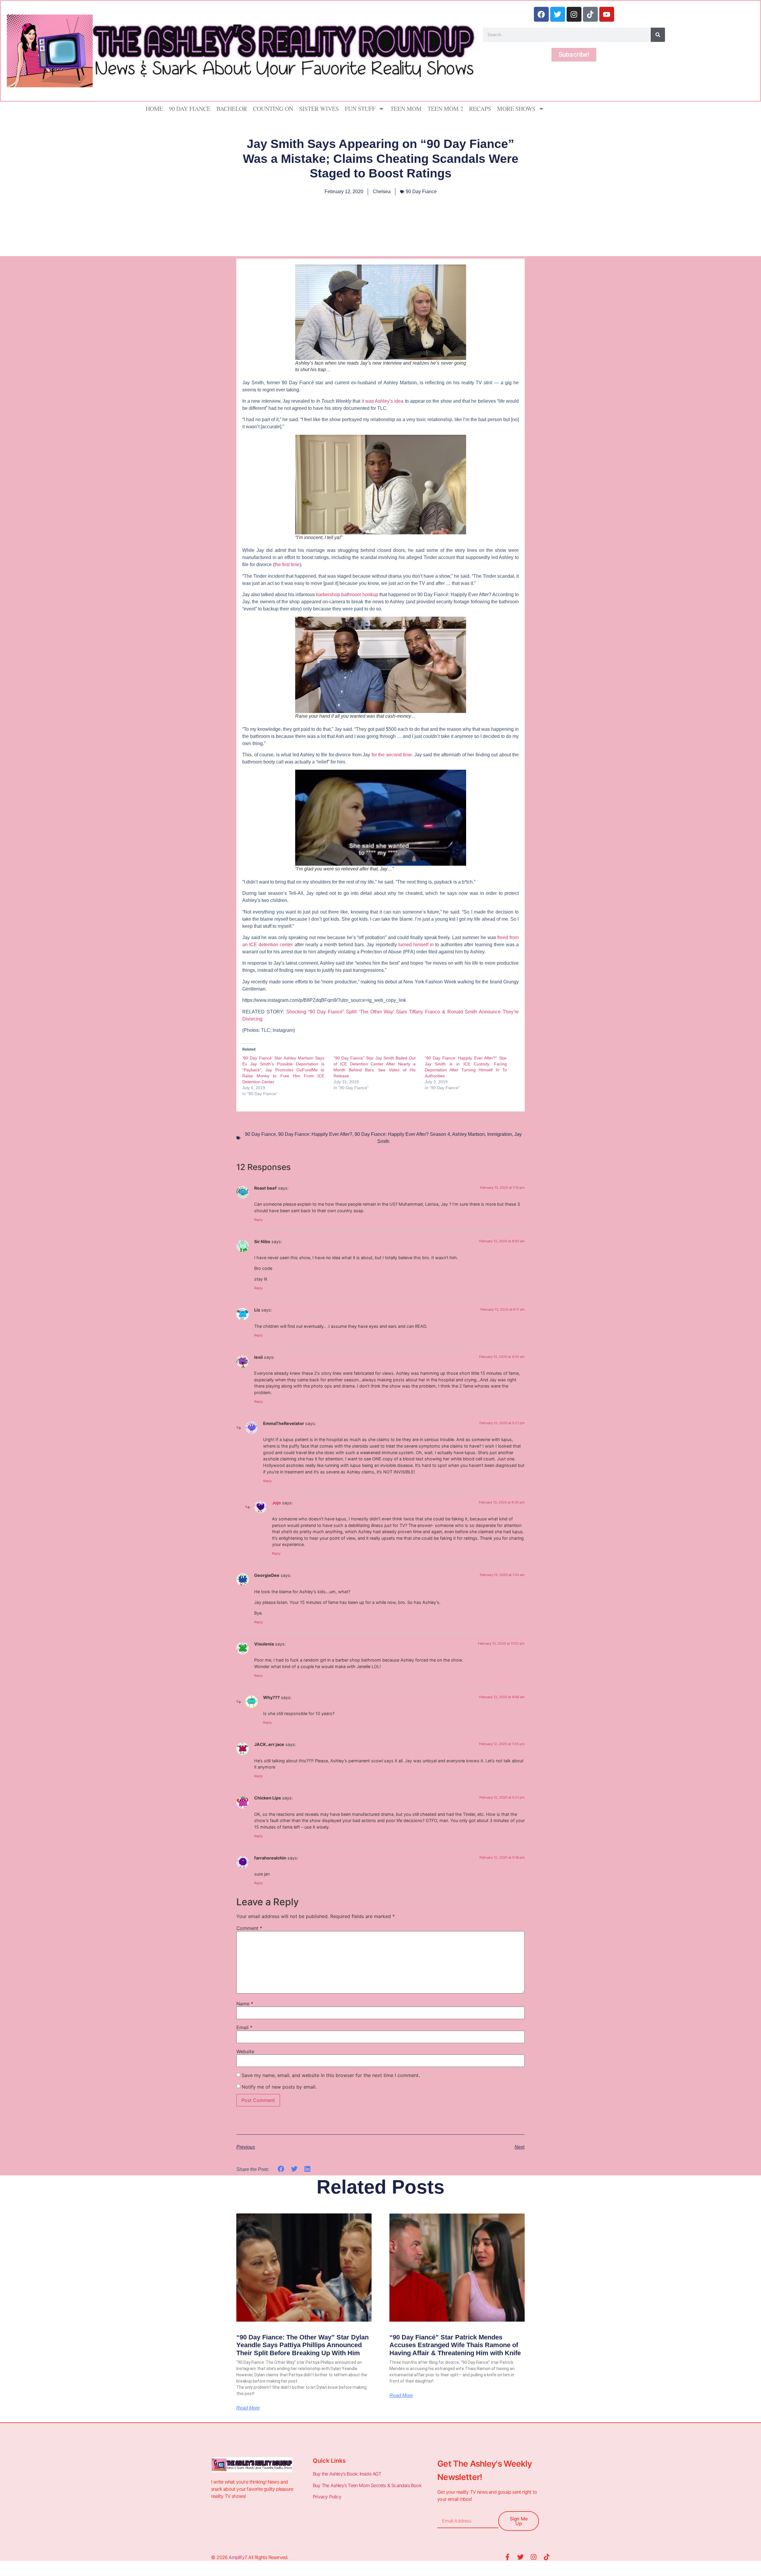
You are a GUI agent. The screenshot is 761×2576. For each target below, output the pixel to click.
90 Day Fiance (190, 109)
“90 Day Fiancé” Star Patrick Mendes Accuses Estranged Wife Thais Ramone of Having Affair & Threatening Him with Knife (455, 2345)
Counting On (273, 109)
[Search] (658, 35)
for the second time (392, 755)
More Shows (516, 109)
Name (245, 2004)
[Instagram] (574, 14)
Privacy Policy (328, 2497)
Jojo (276, 1503)
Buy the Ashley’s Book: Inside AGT (347, 2474)
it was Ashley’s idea (383, 401)
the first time (287, 565)
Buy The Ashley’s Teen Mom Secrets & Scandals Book (367, 2485)
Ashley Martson (468, 1134)
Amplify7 (237, 2557)
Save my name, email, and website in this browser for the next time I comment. (331, 2075)
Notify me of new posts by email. (279, 2087)
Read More (248, 2408)
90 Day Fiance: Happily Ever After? (315, 1134)
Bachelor (232, 109)
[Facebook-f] (507, 2557)
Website (245, 2051)
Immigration (500, 1134)
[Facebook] (541, 14)
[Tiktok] (590, 14)
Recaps (480, 109)
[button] (281, 2169)
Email (244, 2027)
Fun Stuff (360, 109)
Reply (258, 1220)
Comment (249, 1928)
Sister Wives (319, 109)
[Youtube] (607, 14)
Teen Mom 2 (445, 109)
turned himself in (416, 945)
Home (154, 109)
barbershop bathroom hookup (347, 595)
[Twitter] (558, 14)
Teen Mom (406, 109)
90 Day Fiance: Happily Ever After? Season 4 (402, 1134)
